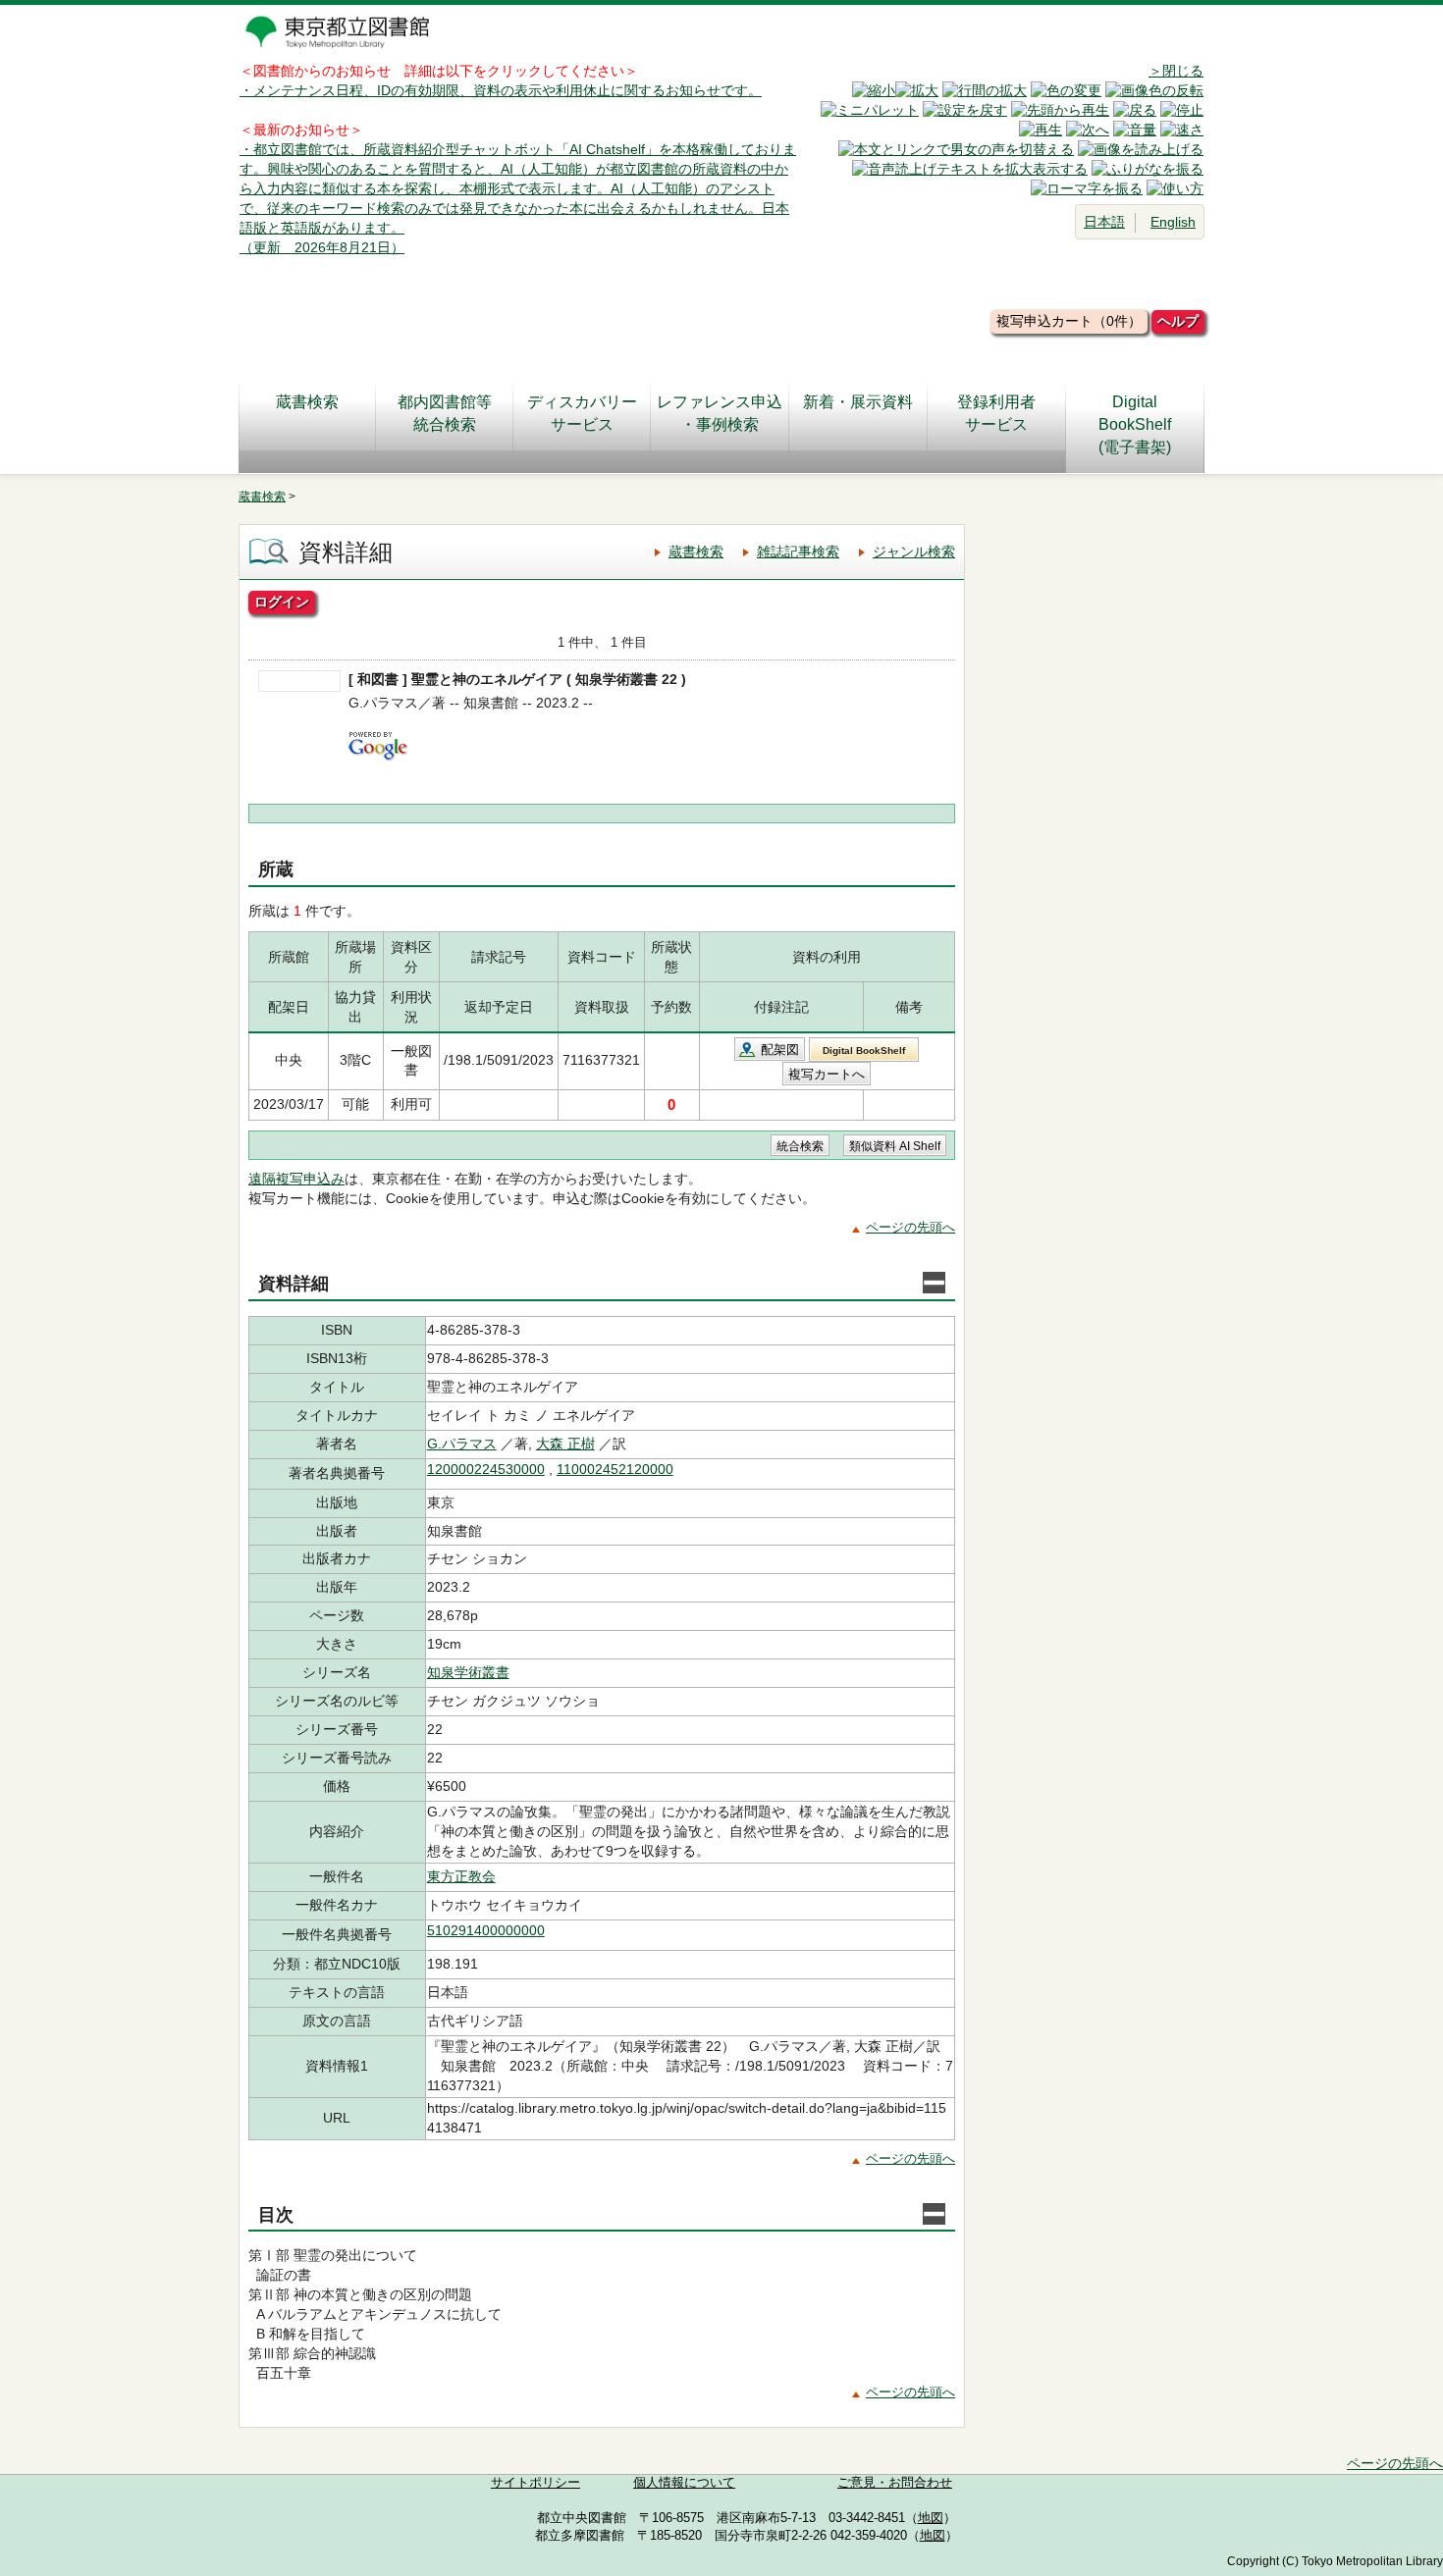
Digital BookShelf (864, 1051)
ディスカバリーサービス (582, 413)
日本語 (1104, 222)
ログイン (282, 602)
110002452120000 (615, 1469)
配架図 (780, 1050)
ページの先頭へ (910, 1227)
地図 (931, 2518)
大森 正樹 (565, 1444)
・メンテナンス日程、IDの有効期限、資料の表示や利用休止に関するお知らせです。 (501, 90)
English (1173, 222)
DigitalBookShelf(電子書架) (1135, 424)
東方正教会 (461, 1876)
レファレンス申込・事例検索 (720, 413)
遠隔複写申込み (296, 1179)
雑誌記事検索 (798, 552)
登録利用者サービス (996, 413)
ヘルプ (1178, 321)
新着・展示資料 (858, 402)
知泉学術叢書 (468, 1672)
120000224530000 (486, 1469)
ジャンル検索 (914, 552)
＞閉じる (1176, 71)
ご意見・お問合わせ (895, 2483)
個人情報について (684, 2483)
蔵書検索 (307, 402)
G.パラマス (462, 1444)
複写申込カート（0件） (1069, 321)
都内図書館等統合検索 (445, 413)
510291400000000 (486, 1930)
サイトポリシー (535, 2483)
